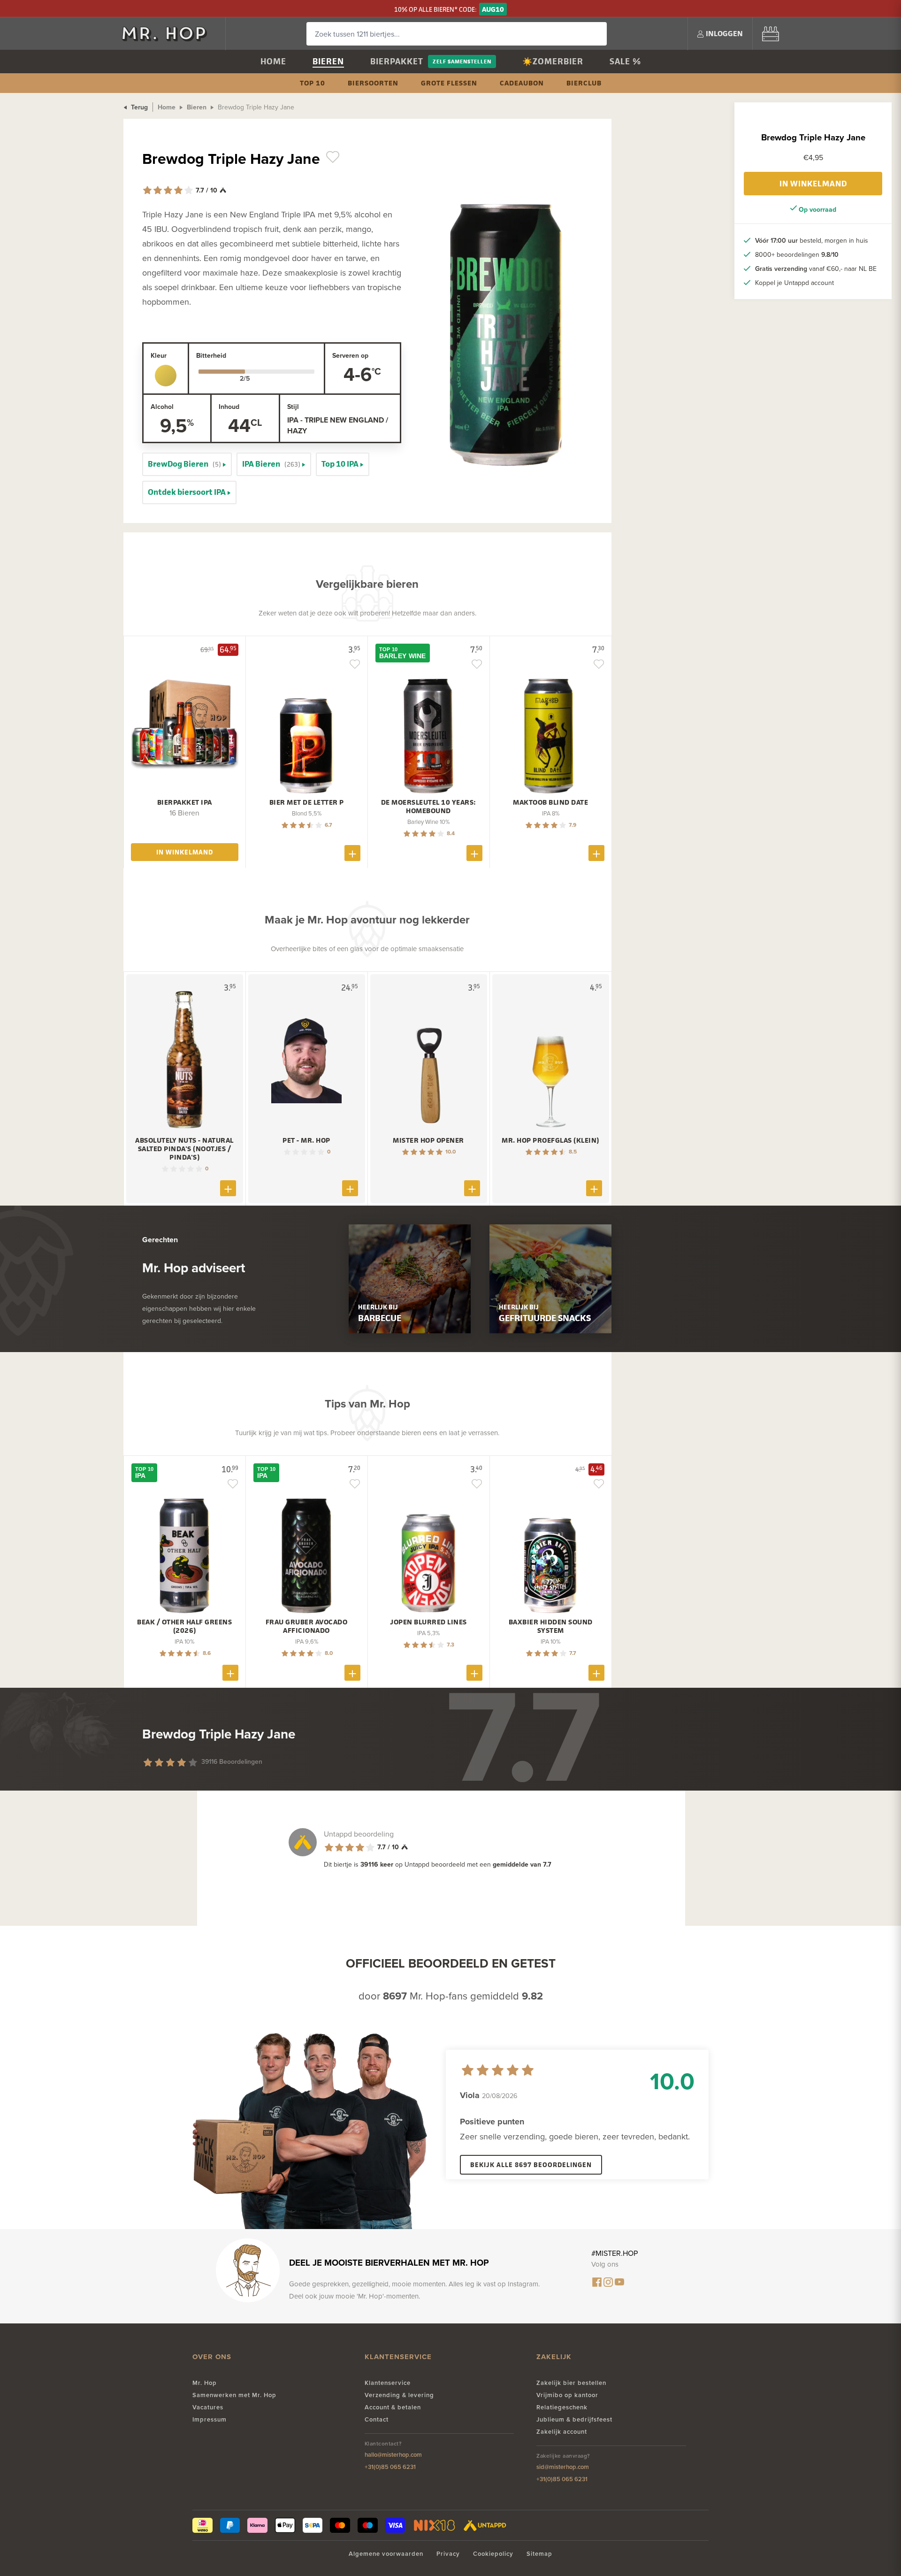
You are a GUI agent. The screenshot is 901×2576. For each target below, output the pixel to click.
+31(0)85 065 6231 (390, 2467)
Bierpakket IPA (185, 802)
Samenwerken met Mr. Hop (234, 2395)
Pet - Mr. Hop (306, 1140)
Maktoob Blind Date (550, 802)
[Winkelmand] (771, 34)
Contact (377, 2419)
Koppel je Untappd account (794, 283)
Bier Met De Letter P (307, 802)
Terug (138, 107)
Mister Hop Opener (428, 1140)
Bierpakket (397, 61)
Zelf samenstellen (462, 61)
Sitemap (539, 2554)
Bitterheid (211, 355)
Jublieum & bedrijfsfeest (574, 2419)
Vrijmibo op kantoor (567, 2395)
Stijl (293, 407)
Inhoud (229, 407)
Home (273, 61)
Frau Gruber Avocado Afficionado (307, 1626)
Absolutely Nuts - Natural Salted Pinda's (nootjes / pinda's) (184, 1149)
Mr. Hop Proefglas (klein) (550, 1140)
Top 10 (313, 83)
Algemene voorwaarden (386, 2554)
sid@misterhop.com (563, 2467)
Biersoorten (373, 83)
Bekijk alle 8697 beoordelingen (531, 2165)
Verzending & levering (399, 2395)
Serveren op (350, 355)
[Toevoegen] (352, 853)
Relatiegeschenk (562, 2407)
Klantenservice (388, 2383)
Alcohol (162, 407)
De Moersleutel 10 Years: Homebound (429, 807)
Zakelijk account (562, 2432)
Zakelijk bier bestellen (571, 2383)
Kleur (159, 355)
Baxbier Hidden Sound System (551, 1626)
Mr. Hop (205, 2383)
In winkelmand (813, 184)
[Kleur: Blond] (166, 376)
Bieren (328, 61)
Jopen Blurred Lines (428, 1622)
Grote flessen (449, 83)
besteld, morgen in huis (812, 240)
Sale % (625, 61)
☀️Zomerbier (553, 61)
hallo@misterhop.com (393, 2455)
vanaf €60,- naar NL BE (816, 269)
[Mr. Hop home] (169, 34)
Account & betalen (393, 2407)
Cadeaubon (522, 83)
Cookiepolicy (493, 2554)
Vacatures (208, 2407)
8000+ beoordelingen (797, 254)
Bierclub (584, 83)
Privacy (448, 2554)
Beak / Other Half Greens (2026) (184, 1626)
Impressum (210, 2419)
